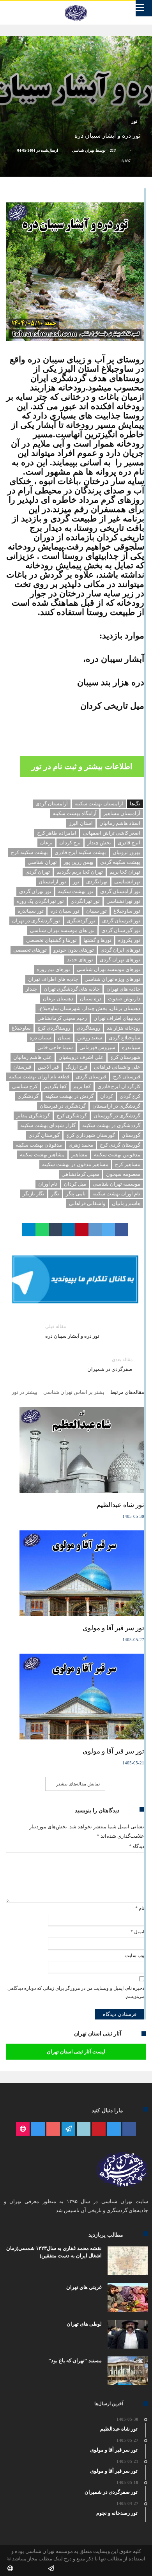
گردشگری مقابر (33, 1116)
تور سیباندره (31, 911)
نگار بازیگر (34, 1194)
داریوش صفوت (124, 999)
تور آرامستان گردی (120, 891)
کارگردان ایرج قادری (119, 1086)
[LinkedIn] (84, 2129)
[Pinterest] (99, 2129)
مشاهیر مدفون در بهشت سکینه (75, 1164)
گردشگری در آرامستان (116, 1106)
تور (134, 121)
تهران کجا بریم (125, 872)
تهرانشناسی (127, 882)
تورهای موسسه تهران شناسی (109, 969)
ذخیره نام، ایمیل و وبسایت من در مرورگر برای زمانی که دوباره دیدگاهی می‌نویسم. (76, 1993)
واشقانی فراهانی (87, 1203)
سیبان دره (40, 1038)
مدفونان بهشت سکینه (39, 1145)
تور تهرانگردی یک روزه (40, 901)
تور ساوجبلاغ (127, 911)
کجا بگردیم (55, 1086)
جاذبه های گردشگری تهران (72, 989)
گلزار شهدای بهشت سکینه (48, 1125)
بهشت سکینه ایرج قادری (80, 852)
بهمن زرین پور (79, 862)
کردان (107, 1096)
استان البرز (81, 823)
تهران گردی (38, 872)
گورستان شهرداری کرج (91, 1135)
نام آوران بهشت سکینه (116, 1194)
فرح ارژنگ (76, 1067)
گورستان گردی (44, 1135)
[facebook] (122, 1230)
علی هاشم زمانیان (33, 1057)
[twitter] (108, 1230)
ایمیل (137, 1932)
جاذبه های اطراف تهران (53, 979)
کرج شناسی (25, 1086)
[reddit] (95, 1230)
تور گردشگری (81, 921)
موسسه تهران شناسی (117, 1184)
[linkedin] (69, 1230)
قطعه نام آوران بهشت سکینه (39, 1077)
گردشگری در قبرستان (63, 1106)
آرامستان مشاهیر (122, 813)
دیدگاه (137, 1846)
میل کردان (75, 1184)
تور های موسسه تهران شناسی (62, 930)
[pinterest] (82, 1230)
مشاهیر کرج (128, 1164)
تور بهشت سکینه (76, 891)
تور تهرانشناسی (123, 901)
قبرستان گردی (91, 1077)
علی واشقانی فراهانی (117, 1067)
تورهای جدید (80, 960)
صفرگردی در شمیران (110, 1364)
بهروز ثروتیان (126, 852)
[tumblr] (55, 1230)
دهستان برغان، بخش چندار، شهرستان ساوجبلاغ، (89, 1008)
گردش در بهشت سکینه (69, 1096)
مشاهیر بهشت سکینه (42, 1155)
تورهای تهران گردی (120, 960)
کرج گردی (130, 1096)
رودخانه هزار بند (124, 1028)
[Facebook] (129, 2129)
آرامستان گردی (52, 804)
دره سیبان (91, 999)
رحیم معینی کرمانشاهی (62, 1018)
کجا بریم (82, 1086)
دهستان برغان (58, 999)
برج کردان (70, 843)
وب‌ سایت (135, 1955)
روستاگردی (88, 1028)
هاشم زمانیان (126, 1203)
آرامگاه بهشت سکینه (75, 813)
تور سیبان (96, 911)
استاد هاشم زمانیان (120, 823)
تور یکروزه (129, 940)
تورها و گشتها (97, 940)
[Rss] (23, 2129)
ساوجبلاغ (21, 1028)
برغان (46, 843)
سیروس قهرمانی (97, 1047)
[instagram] (38, 2129)
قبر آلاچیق (48, 1067)
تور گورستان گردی (121, 930)
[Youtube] (53, 2129)
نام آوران (48, 1184)
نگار (55, 1194)
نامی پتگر (76, 1194)
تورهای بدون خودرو (74, 950)
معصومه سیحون (123, 1174)
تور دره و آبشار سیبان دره (72, 1331)
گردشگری (28, 1096)
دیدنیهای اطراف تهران (117, 1018)
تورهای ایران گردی (120, 950)
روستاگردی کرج (54, 1028)
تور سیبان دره (65, 911)
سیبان (64, 1038)
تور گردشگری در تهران (36, 921)
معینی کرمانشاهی (80, 1174)
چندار (31, 989)
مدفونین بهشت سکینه (117, 1155)
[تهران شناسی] (76, 5)
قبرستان (22, 1067)
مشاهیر (79, 1155)
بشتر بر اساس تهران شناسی (74, 1392)
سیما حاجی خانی (55, 1047)
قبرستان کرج (127, 1077)
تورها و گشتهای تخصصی (51, 940)
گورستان (131, 1135)
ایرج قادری (129, 843)
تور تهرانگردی (85, 901)
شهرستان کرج (125, 1057)
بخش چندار (99, 843)
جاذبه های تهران (123, 989)
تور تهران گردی (35, 891)
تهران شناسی (83, 150)
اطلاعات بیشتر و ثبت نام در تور (82, 766)
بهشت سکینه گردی (120, 862)
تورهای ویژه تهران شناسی (112, 979)
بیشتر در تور (25, 1392)
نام (140, 1908)
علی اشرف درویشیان (81, 1057)
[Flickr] (68, 2129)
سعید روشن (90, 1038)
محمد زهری (81, 1145)
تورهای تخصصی (30, 950)
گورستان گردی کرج (120, 1145)
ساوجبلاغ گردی (125, 1038)
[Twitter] (114, 2129)
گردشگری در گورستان (117, 1116)
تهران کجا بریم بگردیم (80, 872)
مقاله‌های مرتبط (127, 1392)
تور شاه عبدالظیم (120, 1505)
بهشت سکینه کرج (29, 852)
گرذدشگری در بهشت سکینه (111, 1125)
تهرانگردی (97, 882)
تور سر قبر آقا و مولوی (113, 1628)
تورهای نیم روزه (53, 969)
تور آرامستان (52, 882)
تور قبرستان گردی (121, 921)
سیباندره (131, 1047)
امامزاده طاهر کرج (57, 833)
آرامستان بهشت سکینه (99, 804)
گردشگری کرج (72, 1116)
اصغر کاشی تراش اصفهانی (112, 833)
